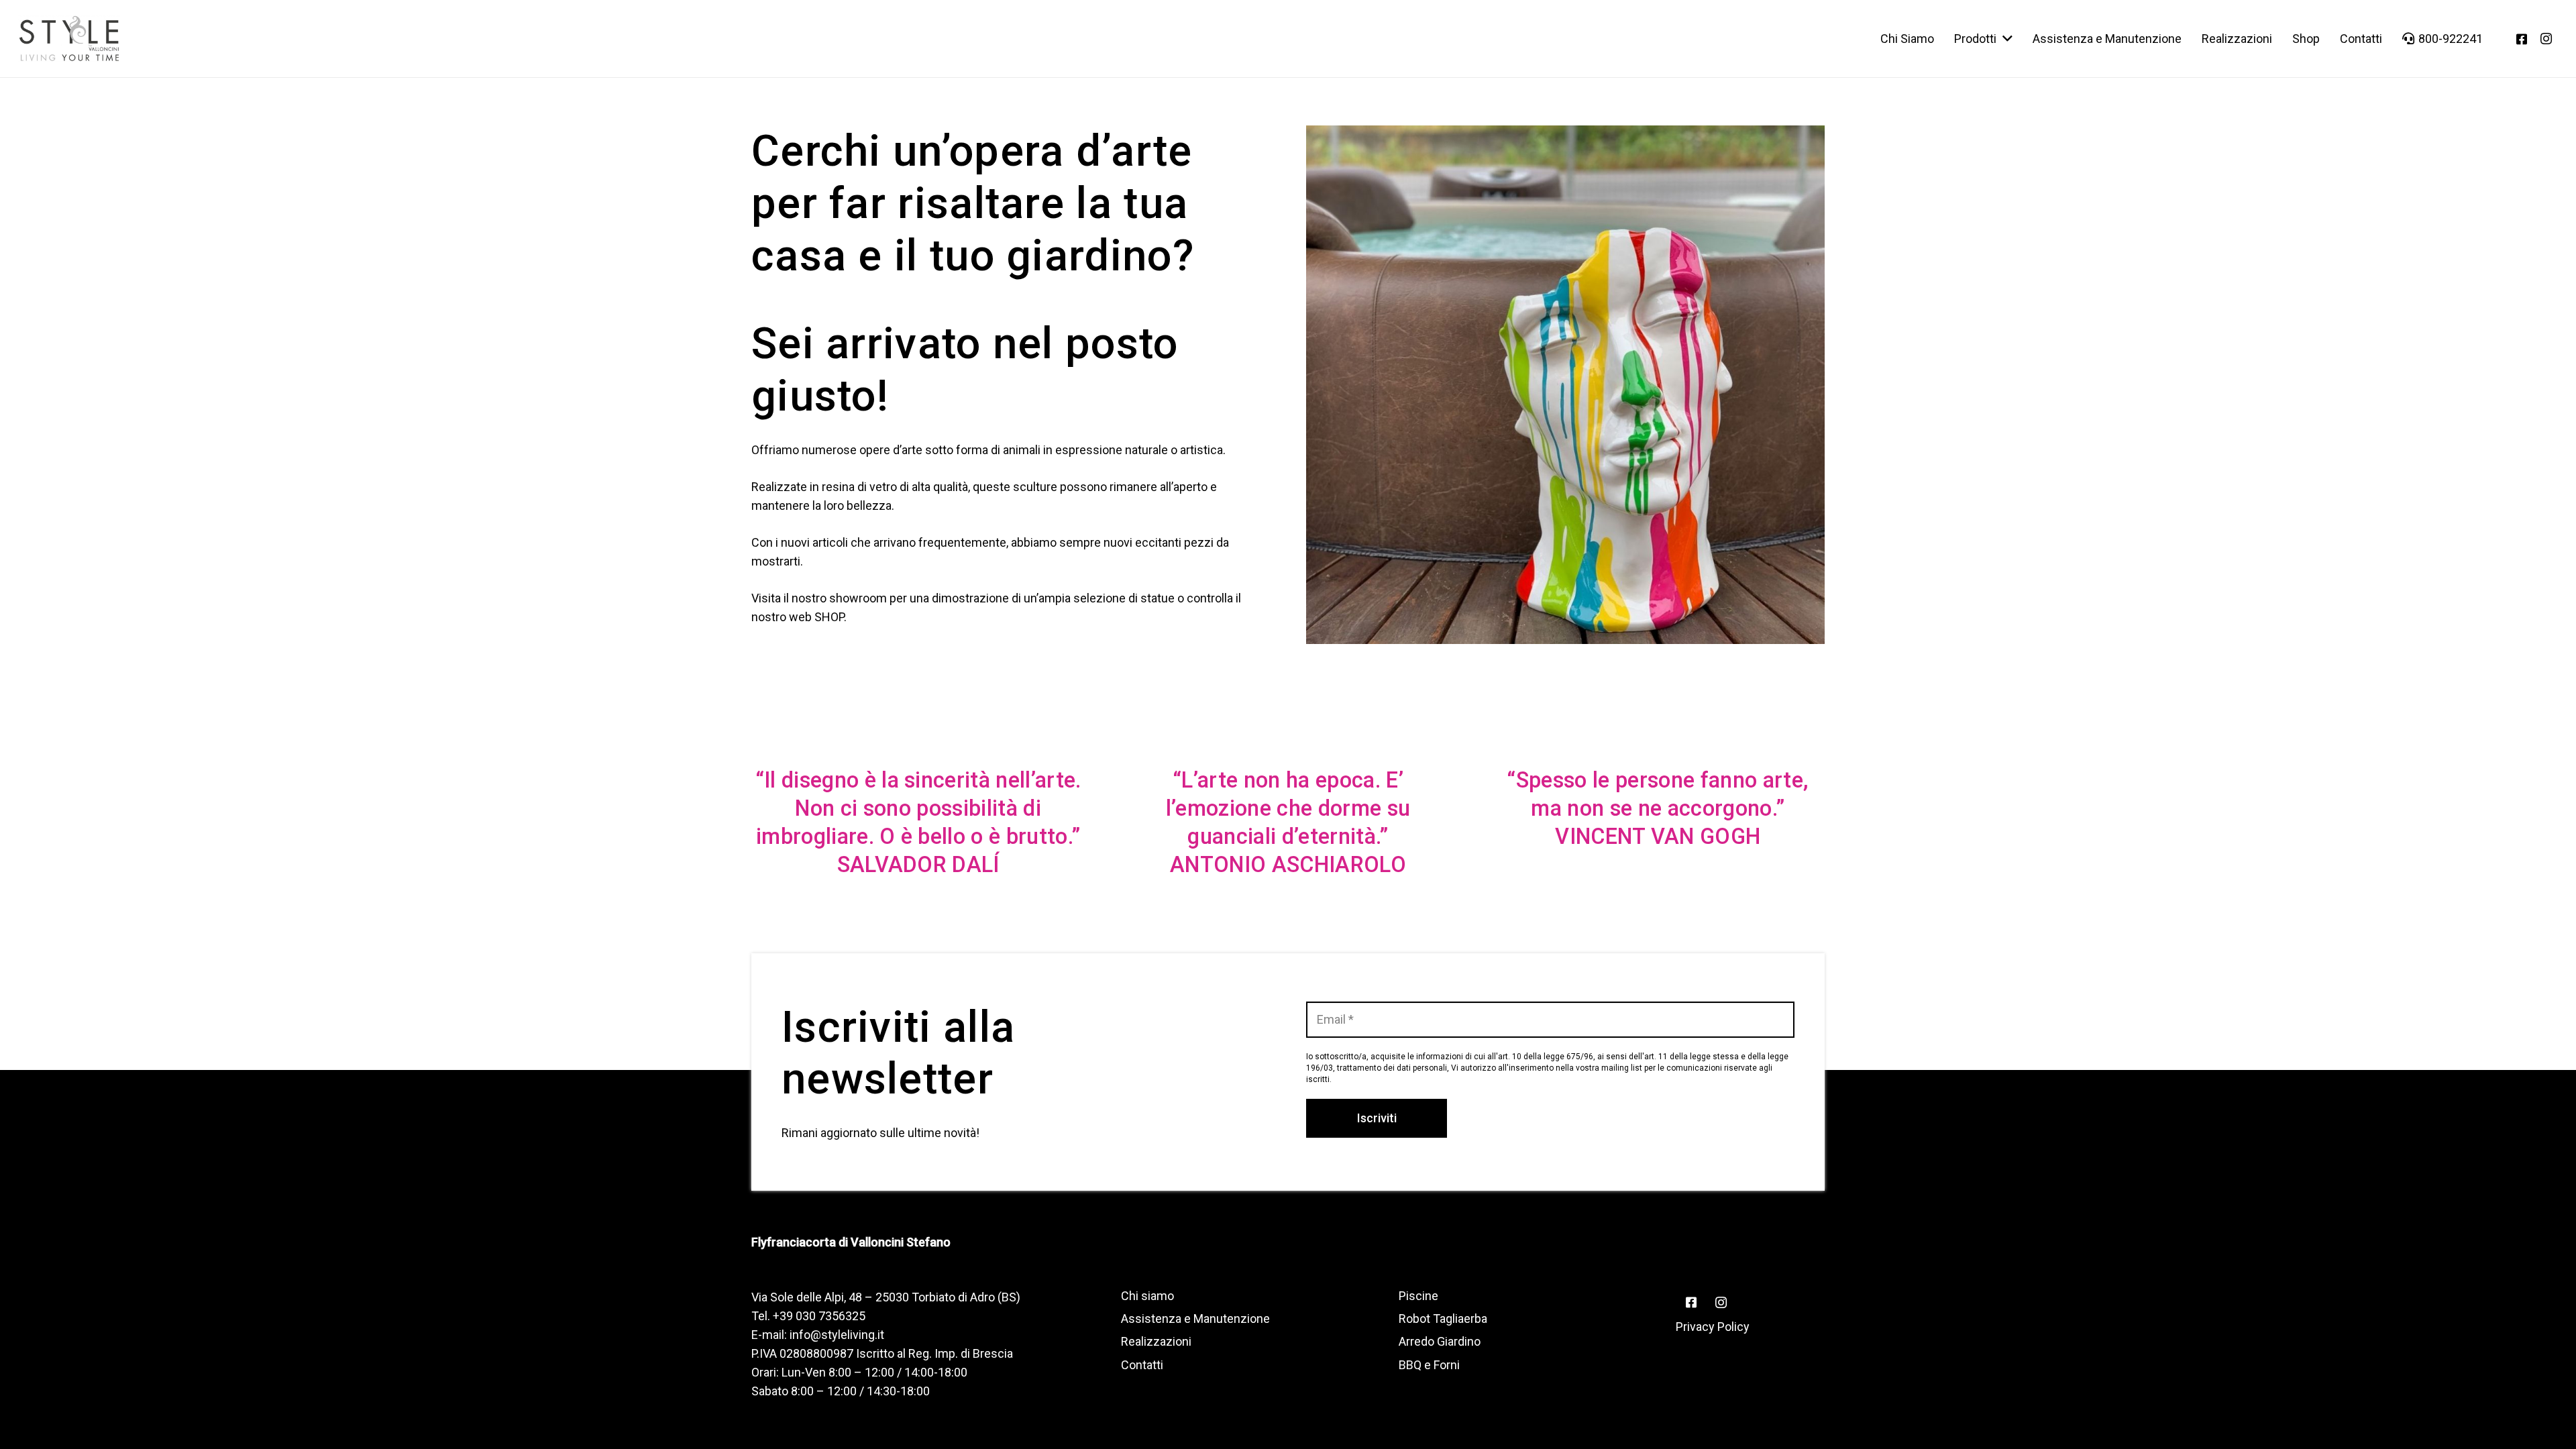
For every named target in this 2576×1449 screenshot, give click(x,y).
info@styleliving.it (837, 1335)
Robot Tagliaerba (1443, 1319)
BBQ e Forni (1429, 1365)
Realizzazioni (1156, 1341)
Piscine (1418, 1296)
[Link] (69, 39)
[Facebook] (2522, 39)
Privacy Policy (1713, 1327)
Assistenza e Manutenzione (1195, 1319)
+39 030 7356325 (819, 1316)
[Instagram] (2546, 39)
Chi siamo (1147, 1296)
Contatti (1142, 1365)
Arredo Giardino (1440, 1341)
